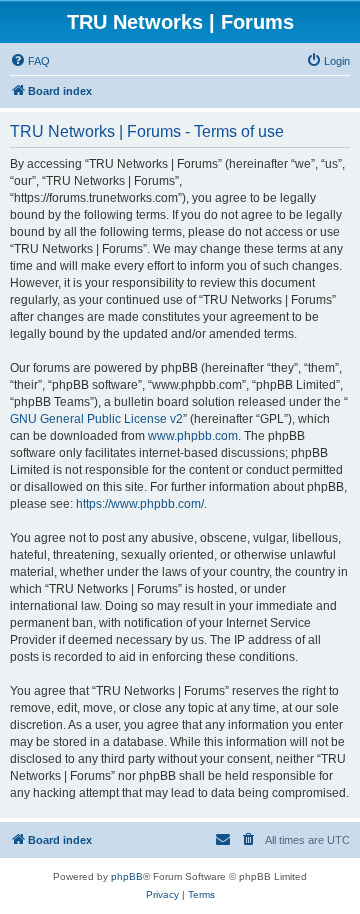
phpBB (127, 876)
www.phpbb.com (193, 436)
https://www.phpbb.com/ (140, 504)
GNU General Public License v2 (96, 419)
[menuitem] (30, 61)
